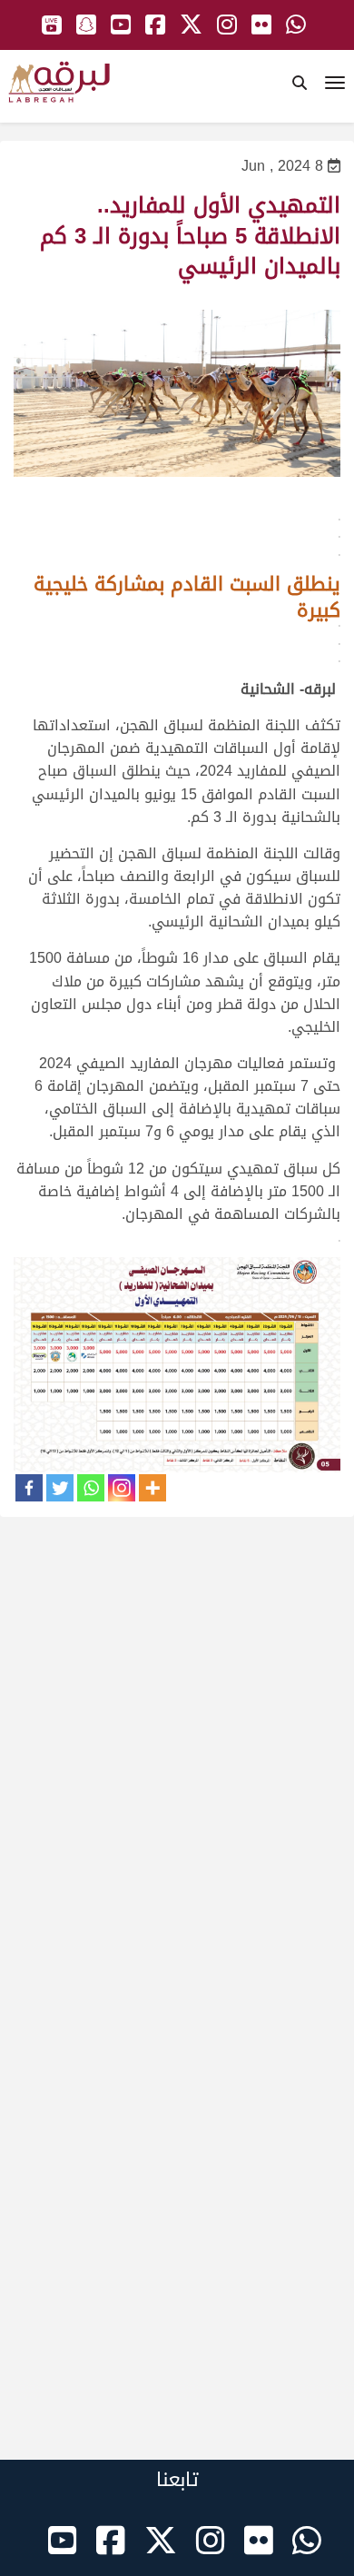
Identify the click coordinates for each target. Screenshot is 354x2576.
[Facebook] (29, 1488)
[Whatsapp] (91, 1488)
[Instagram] (122, 1488)
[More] (152, 1488)
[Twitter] (60, 1488)
